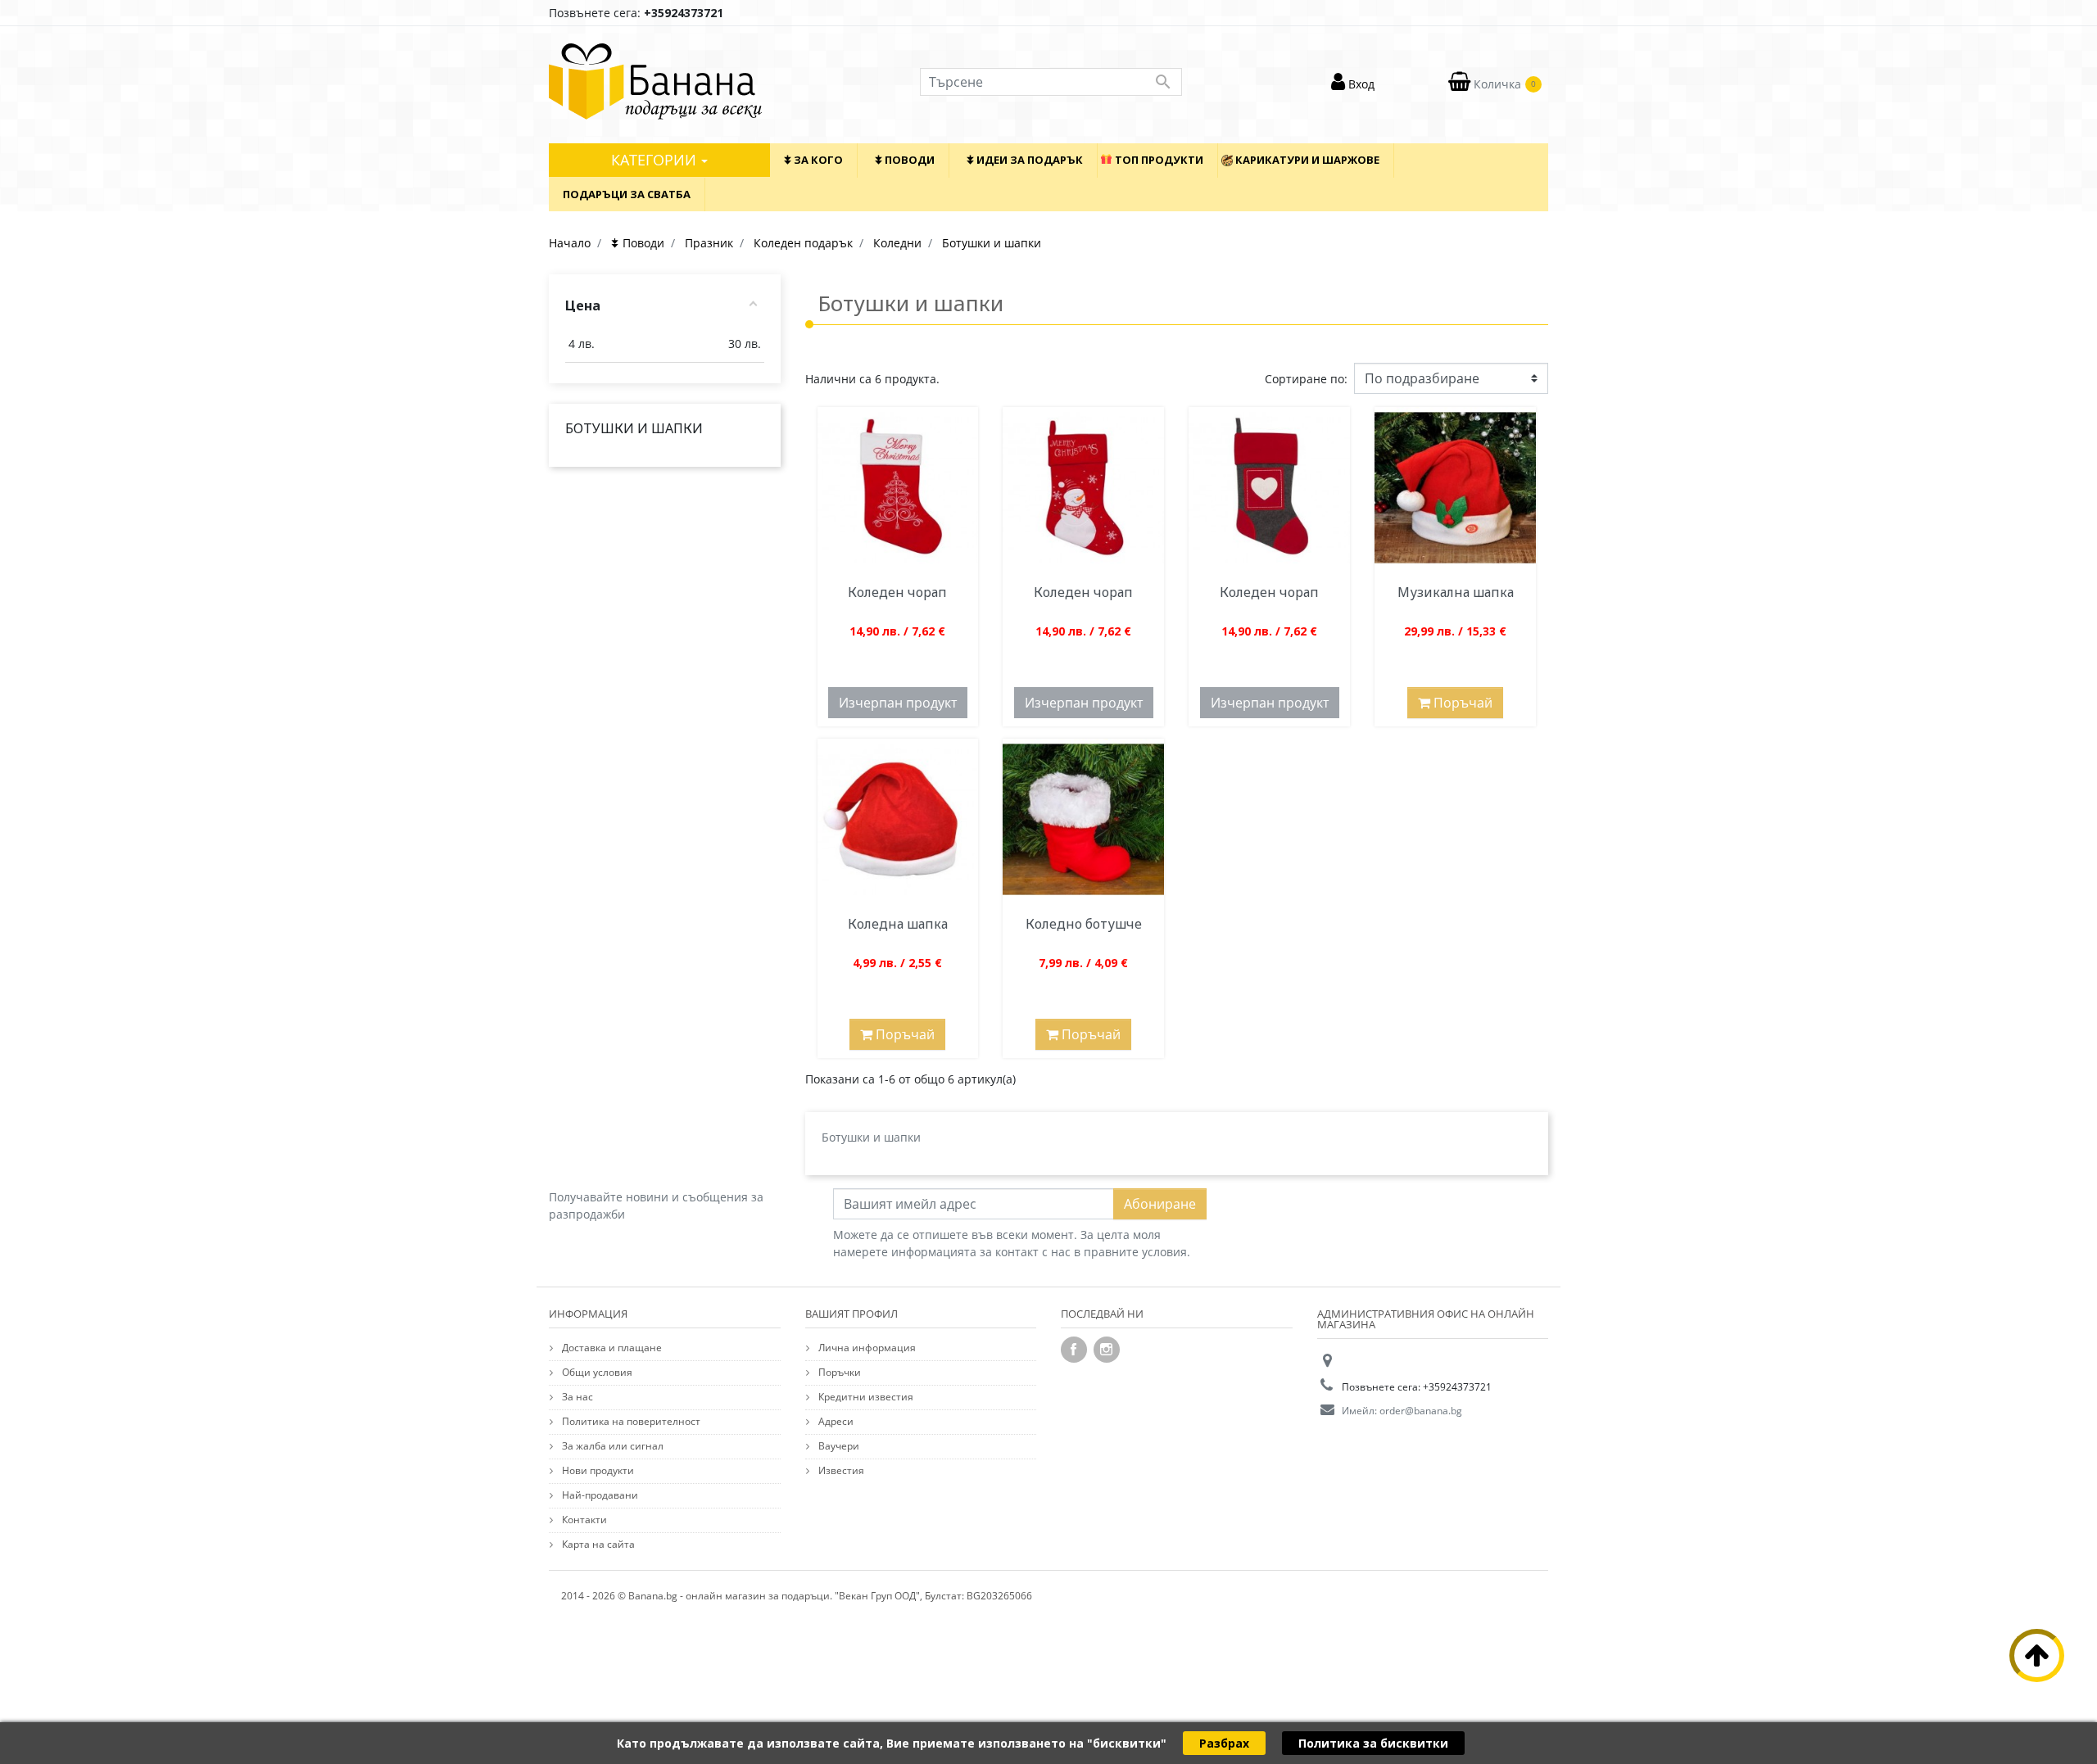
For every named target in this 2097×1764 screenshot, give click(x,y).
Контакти (583, 1520)
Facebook (1074, 1350)
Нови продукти (597, 1470)
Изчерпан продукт (898, 703)
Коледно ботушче (1084, 924)
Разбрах (1224, 1743)
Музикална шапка (1456, 592)
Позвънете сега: (636, 13)
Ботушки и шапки (634, 428)
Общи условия (596, 1372)
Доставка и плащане (611, 1348)
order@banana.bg (1421, 1411)
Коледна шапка (898, 924)
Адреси (835, 1421)
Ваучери (838, 1446)
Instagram (1107, 1350)
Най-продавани (599, 1495)
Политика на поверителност (630, 1421)
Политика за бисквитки (1373, 1743)
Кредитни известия (865, 1397)
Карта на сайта (597, 1544)
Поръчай (1461, 703)
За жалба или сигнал (611, 1446)
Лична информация (866, 1348)
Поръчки (838, 1372)
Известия (840, 1470)
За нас (576, 1397)
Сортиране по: (1306, 379)
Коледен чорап (897, 592)
